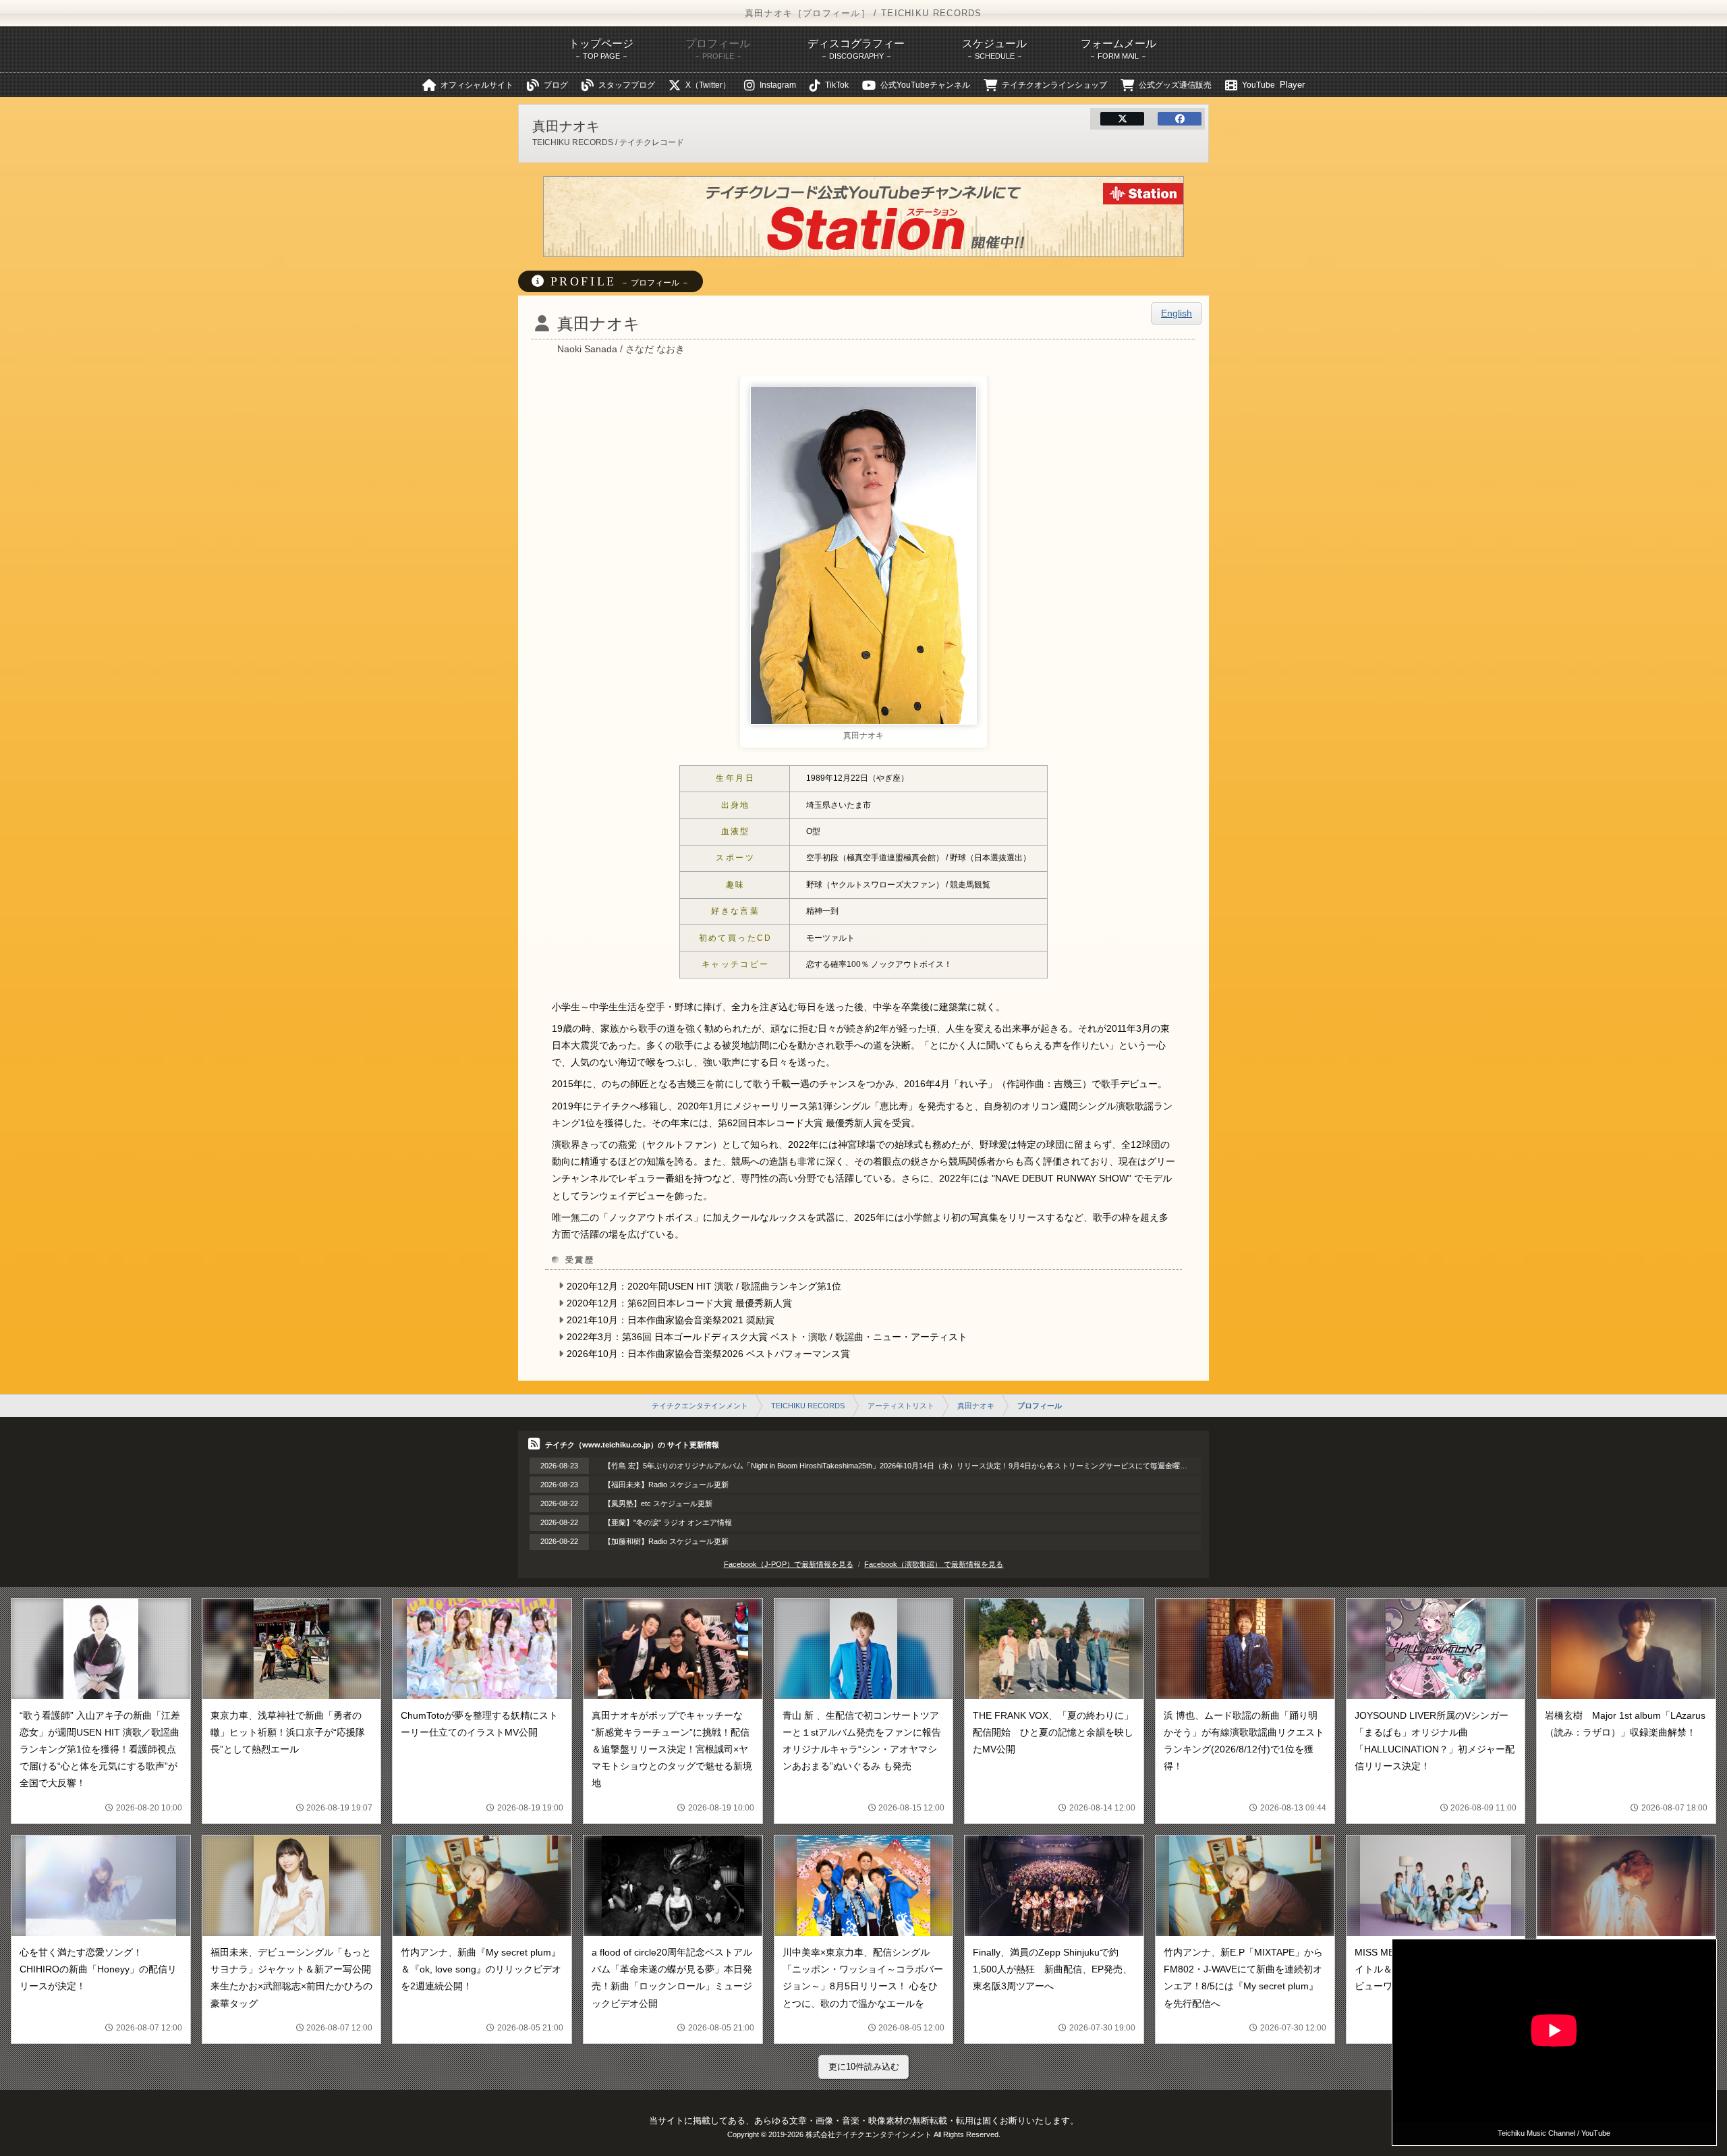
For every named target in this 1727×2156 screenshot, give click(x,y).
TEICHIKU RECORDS (808, 1406)
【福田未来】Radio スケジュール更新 (666, 1485)
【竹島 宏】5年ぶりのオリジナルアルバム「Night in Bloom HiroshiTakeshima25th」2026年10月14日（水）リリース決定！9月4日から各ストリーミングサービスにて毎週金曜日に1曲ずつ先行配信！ (931, 1466)
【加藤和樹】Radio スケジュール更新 (666, 1541)
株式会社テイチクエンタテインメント (869, 2134)
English (1177, 313)
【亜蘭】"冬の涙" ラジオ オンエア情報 (668, 1522)
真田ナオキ (976, 1406)
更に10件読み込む (864, 2067)
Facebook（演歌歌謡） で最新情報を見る (934, 1564)
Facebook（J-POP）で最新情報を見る (789, 1564)
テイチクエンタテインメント (700, 1406)
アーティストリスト (901, 1406)
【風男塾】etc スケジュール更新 (658, 1503)
